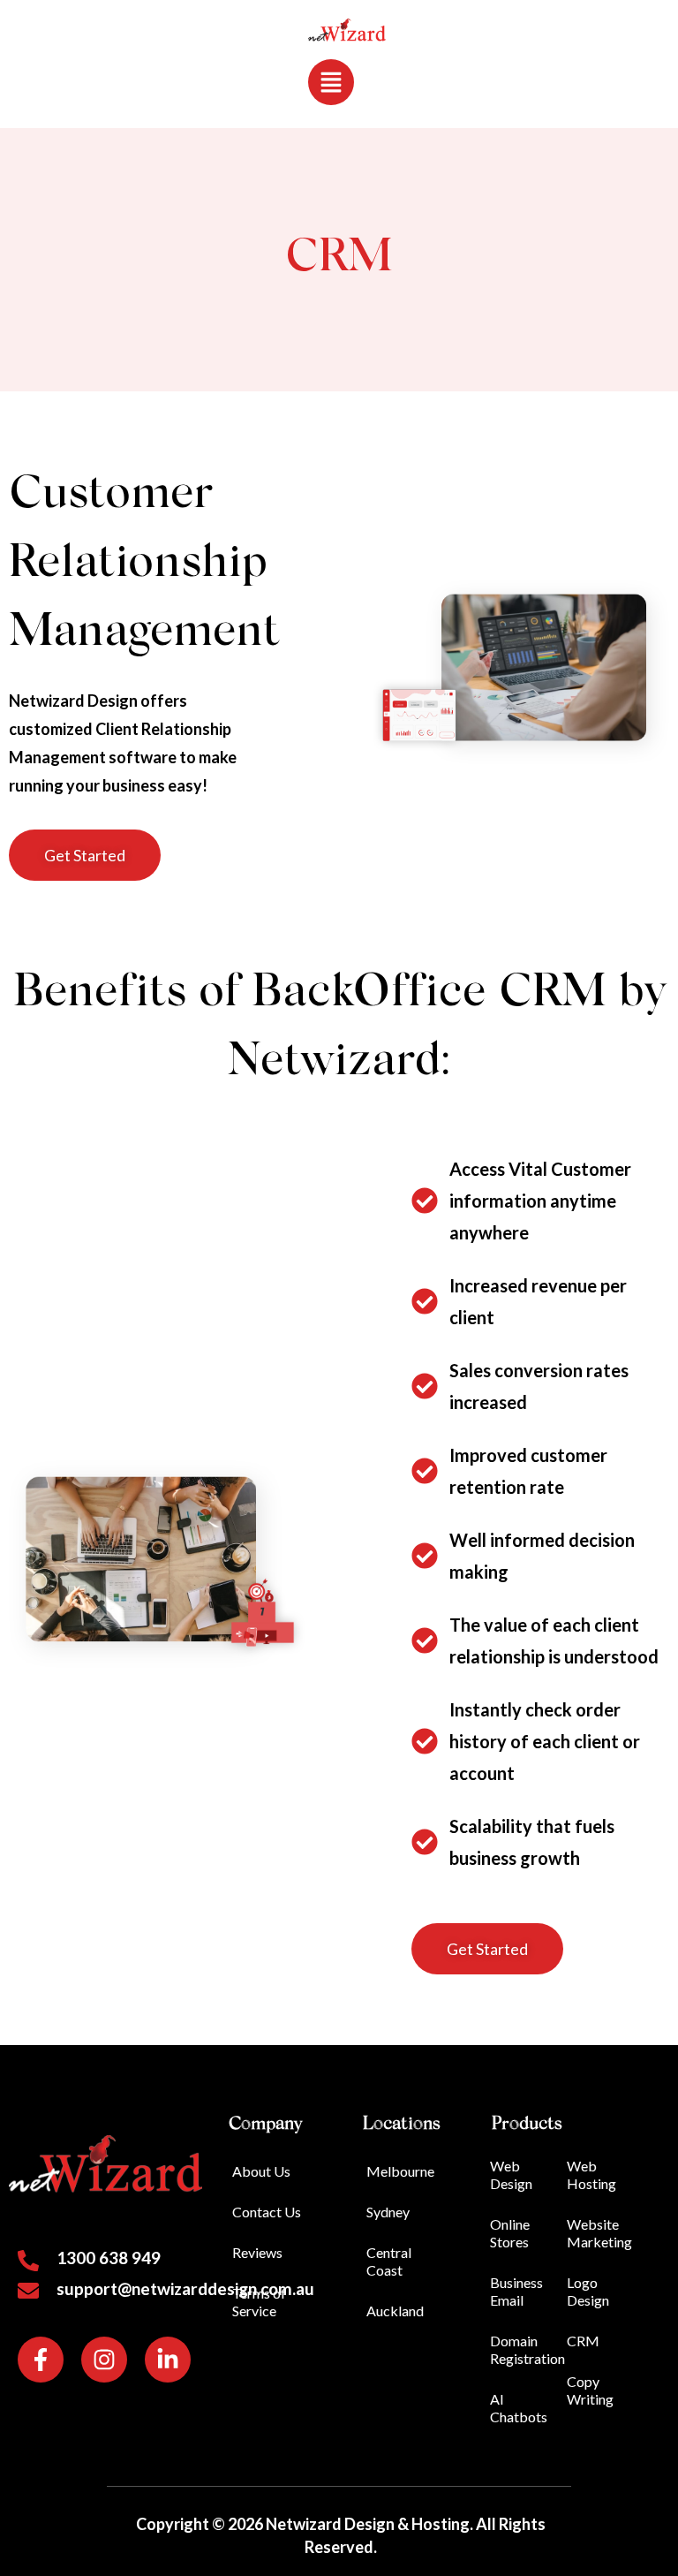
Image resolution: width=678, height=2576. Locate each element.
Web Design (511, 2174)
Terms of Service (259, 2302)
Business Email (516, 2291)
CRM (583, 2341)
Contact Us (267, 2212)
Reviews (257, 2252)
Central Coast (389, 2261)
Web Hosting (591, 2174)
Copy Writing (590, 2390)
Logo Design (588, 2291)
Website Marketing (599, 2233)
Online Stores (510, 2233)
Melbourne (400, 2171)
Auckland (395, 2311)
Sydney (388, 2212)
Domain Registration (527, 2349)
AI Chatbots (519, 2408)
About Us (261, 2171)
